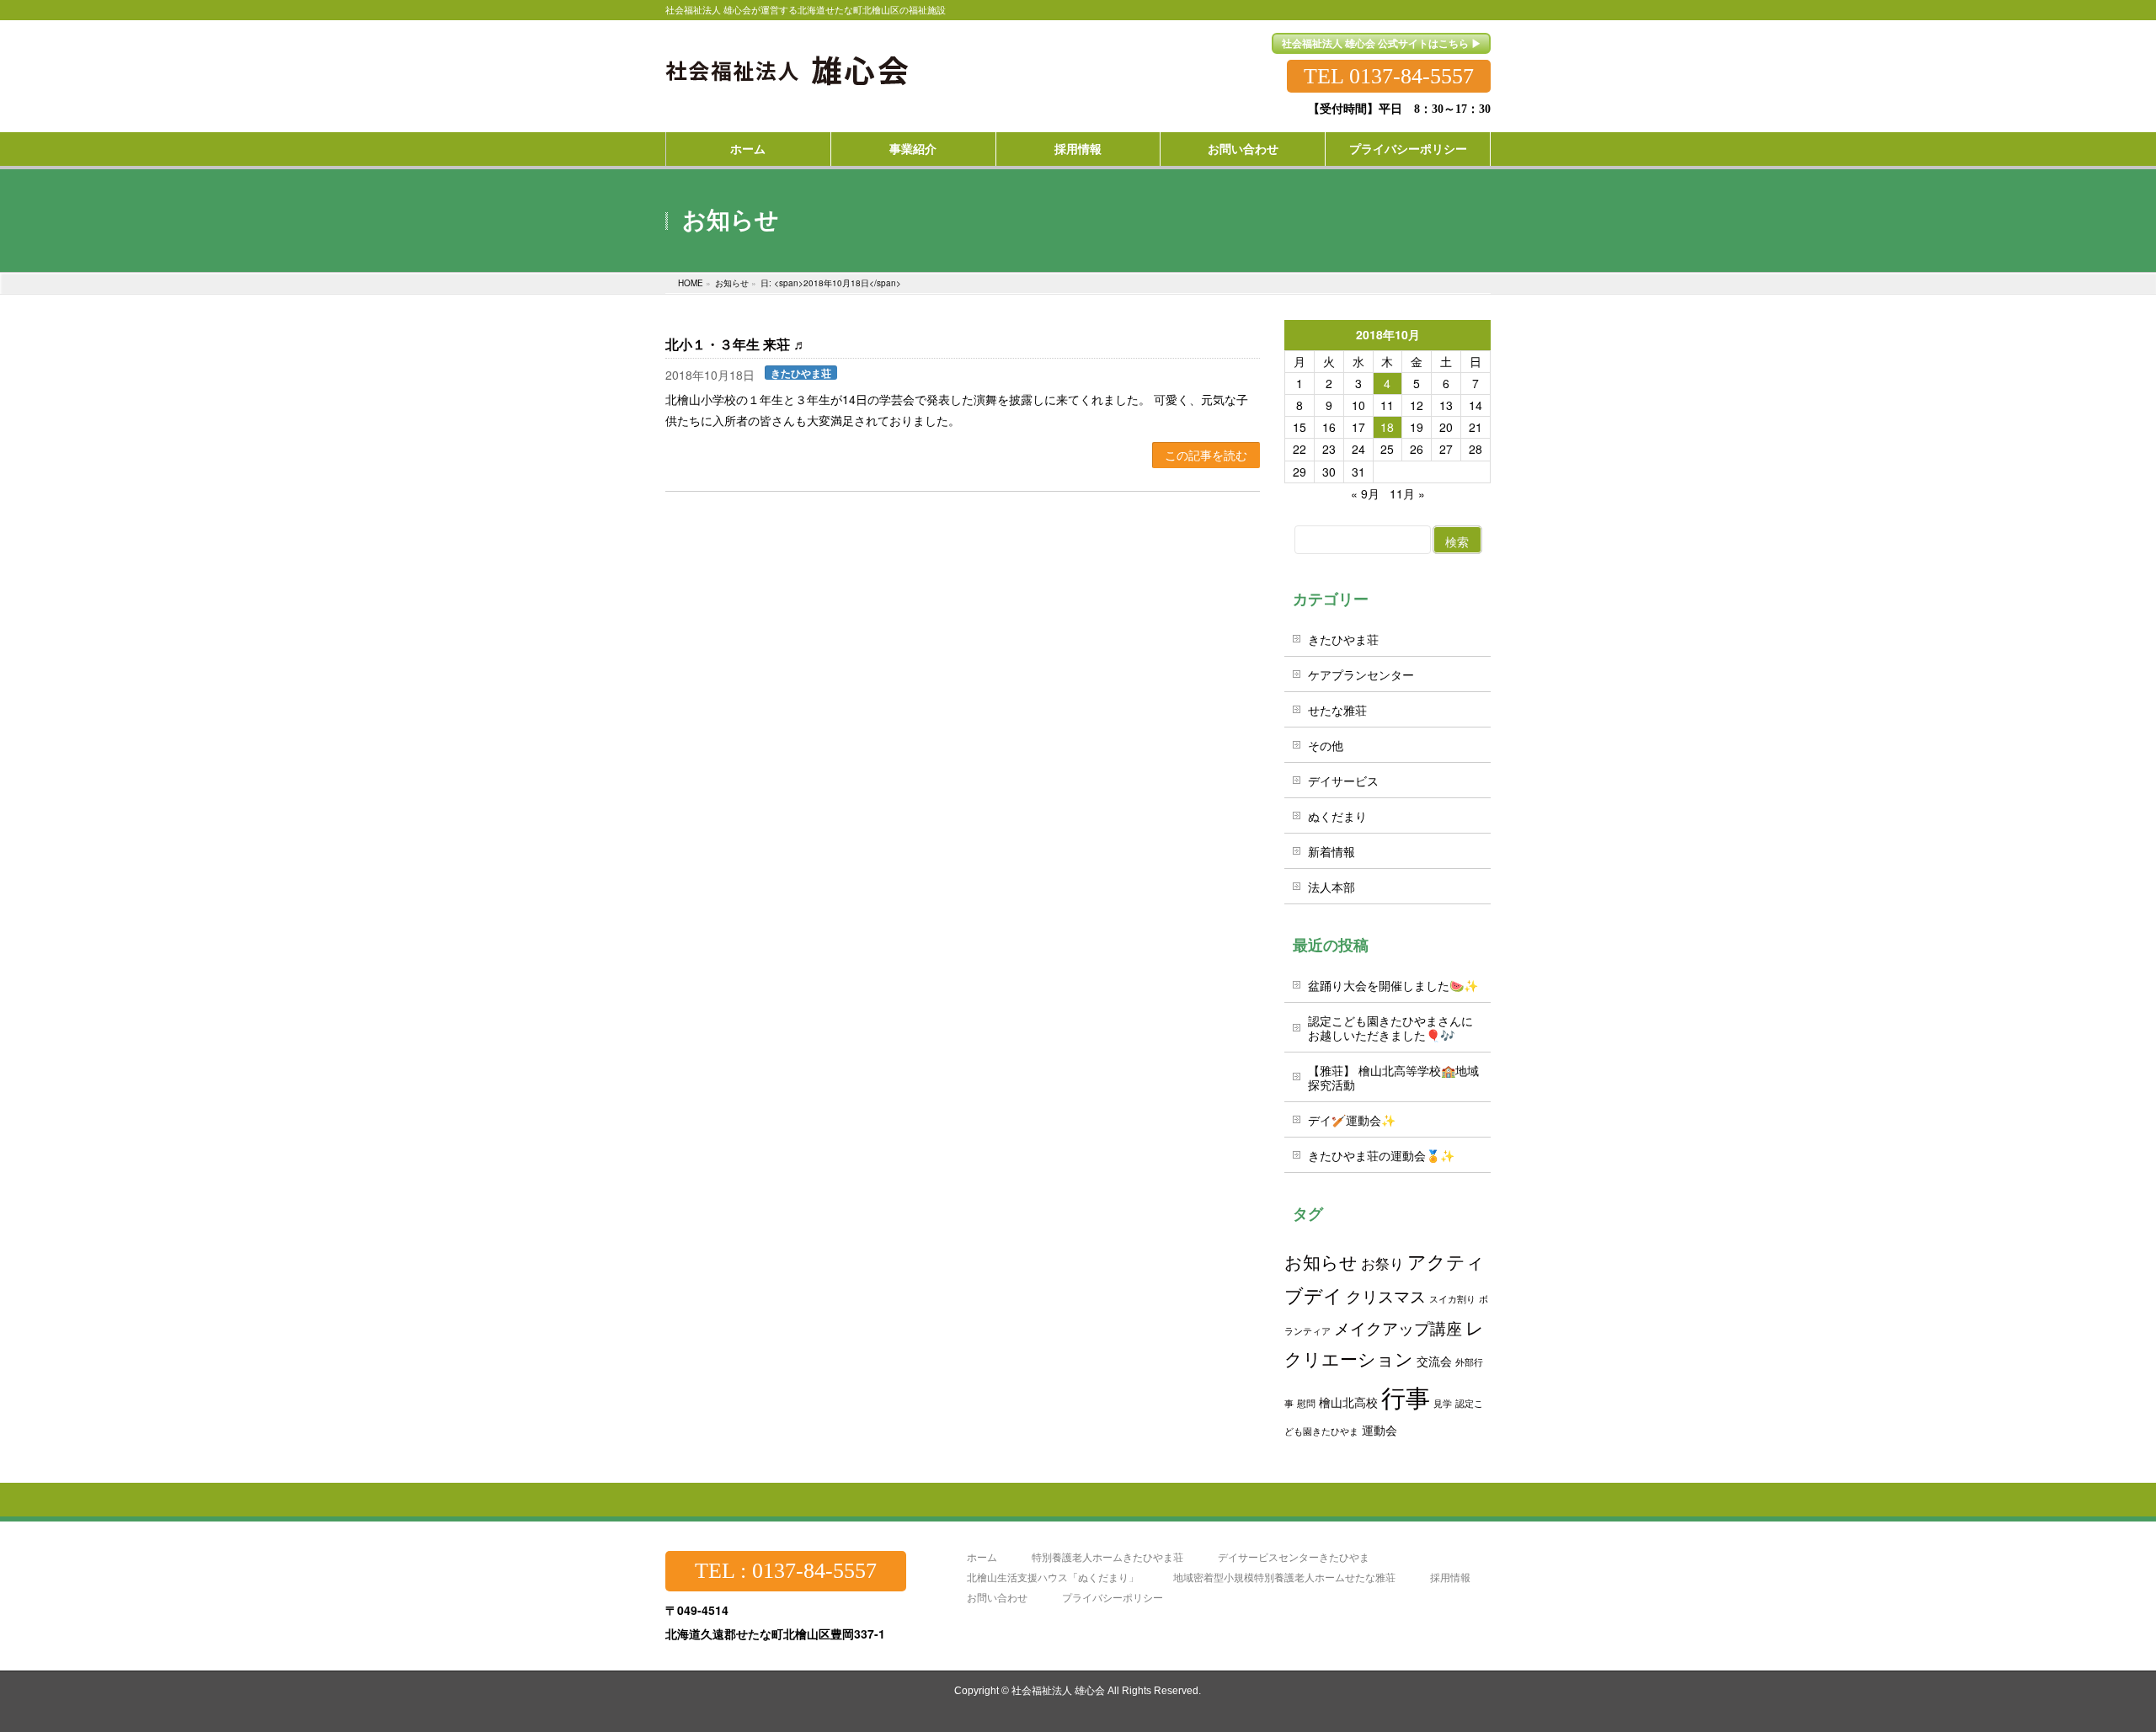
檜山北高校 (1348, 1402)
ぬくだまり (1337, 816)
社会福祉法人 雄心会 (1058, 1691)
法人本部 (1331, 887)
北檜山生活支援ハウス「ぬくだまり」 (1053, 1577)
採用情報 (1450, 1577)
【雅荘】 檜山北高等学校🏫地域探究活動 (1393, 1077)
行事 (1406, 1396)
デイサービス (1343, 781)
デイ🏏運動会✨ (1352, 1120)
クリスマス (1386, 1295)
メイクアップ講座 (1398, 1327)
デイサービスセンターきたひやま (1294, 1557)
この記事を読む (1206, 455)
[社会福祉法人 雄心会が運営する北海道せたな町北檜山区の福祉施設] (788, 61)
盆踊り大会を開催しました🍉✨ (1393, 985)
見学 (1443, 1403)
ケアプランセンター (1361, 674)
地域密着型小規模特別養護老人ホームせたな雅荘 (1284, 1577)
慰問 (1306, 1403)
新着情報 (1331, 851)
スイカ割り (1452, 1299)
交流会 (1434, 1360)
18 (1387, 427)
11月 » (1407, 493)
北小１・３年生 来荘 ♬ (736, 345)
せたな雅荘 (1337, 710)
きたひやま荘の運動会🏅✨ (1381, 1155)
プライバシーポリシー (1113, 1598)
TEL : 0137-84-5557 (786, 1571)
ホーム (982, 1557)
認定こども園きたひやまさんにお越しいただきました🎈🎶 (1390, 1028)
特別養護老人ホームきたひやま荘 (1107, 1557)
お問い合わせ (997, 1598)
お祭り (1382, 1263)
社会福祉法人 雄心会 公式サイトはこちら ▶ (1382, 43)
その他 (1326, 745)
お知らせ (1321, 1261)
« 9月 (1365, 493)
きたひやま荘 (801, 373)
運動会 (1380, 1429)
